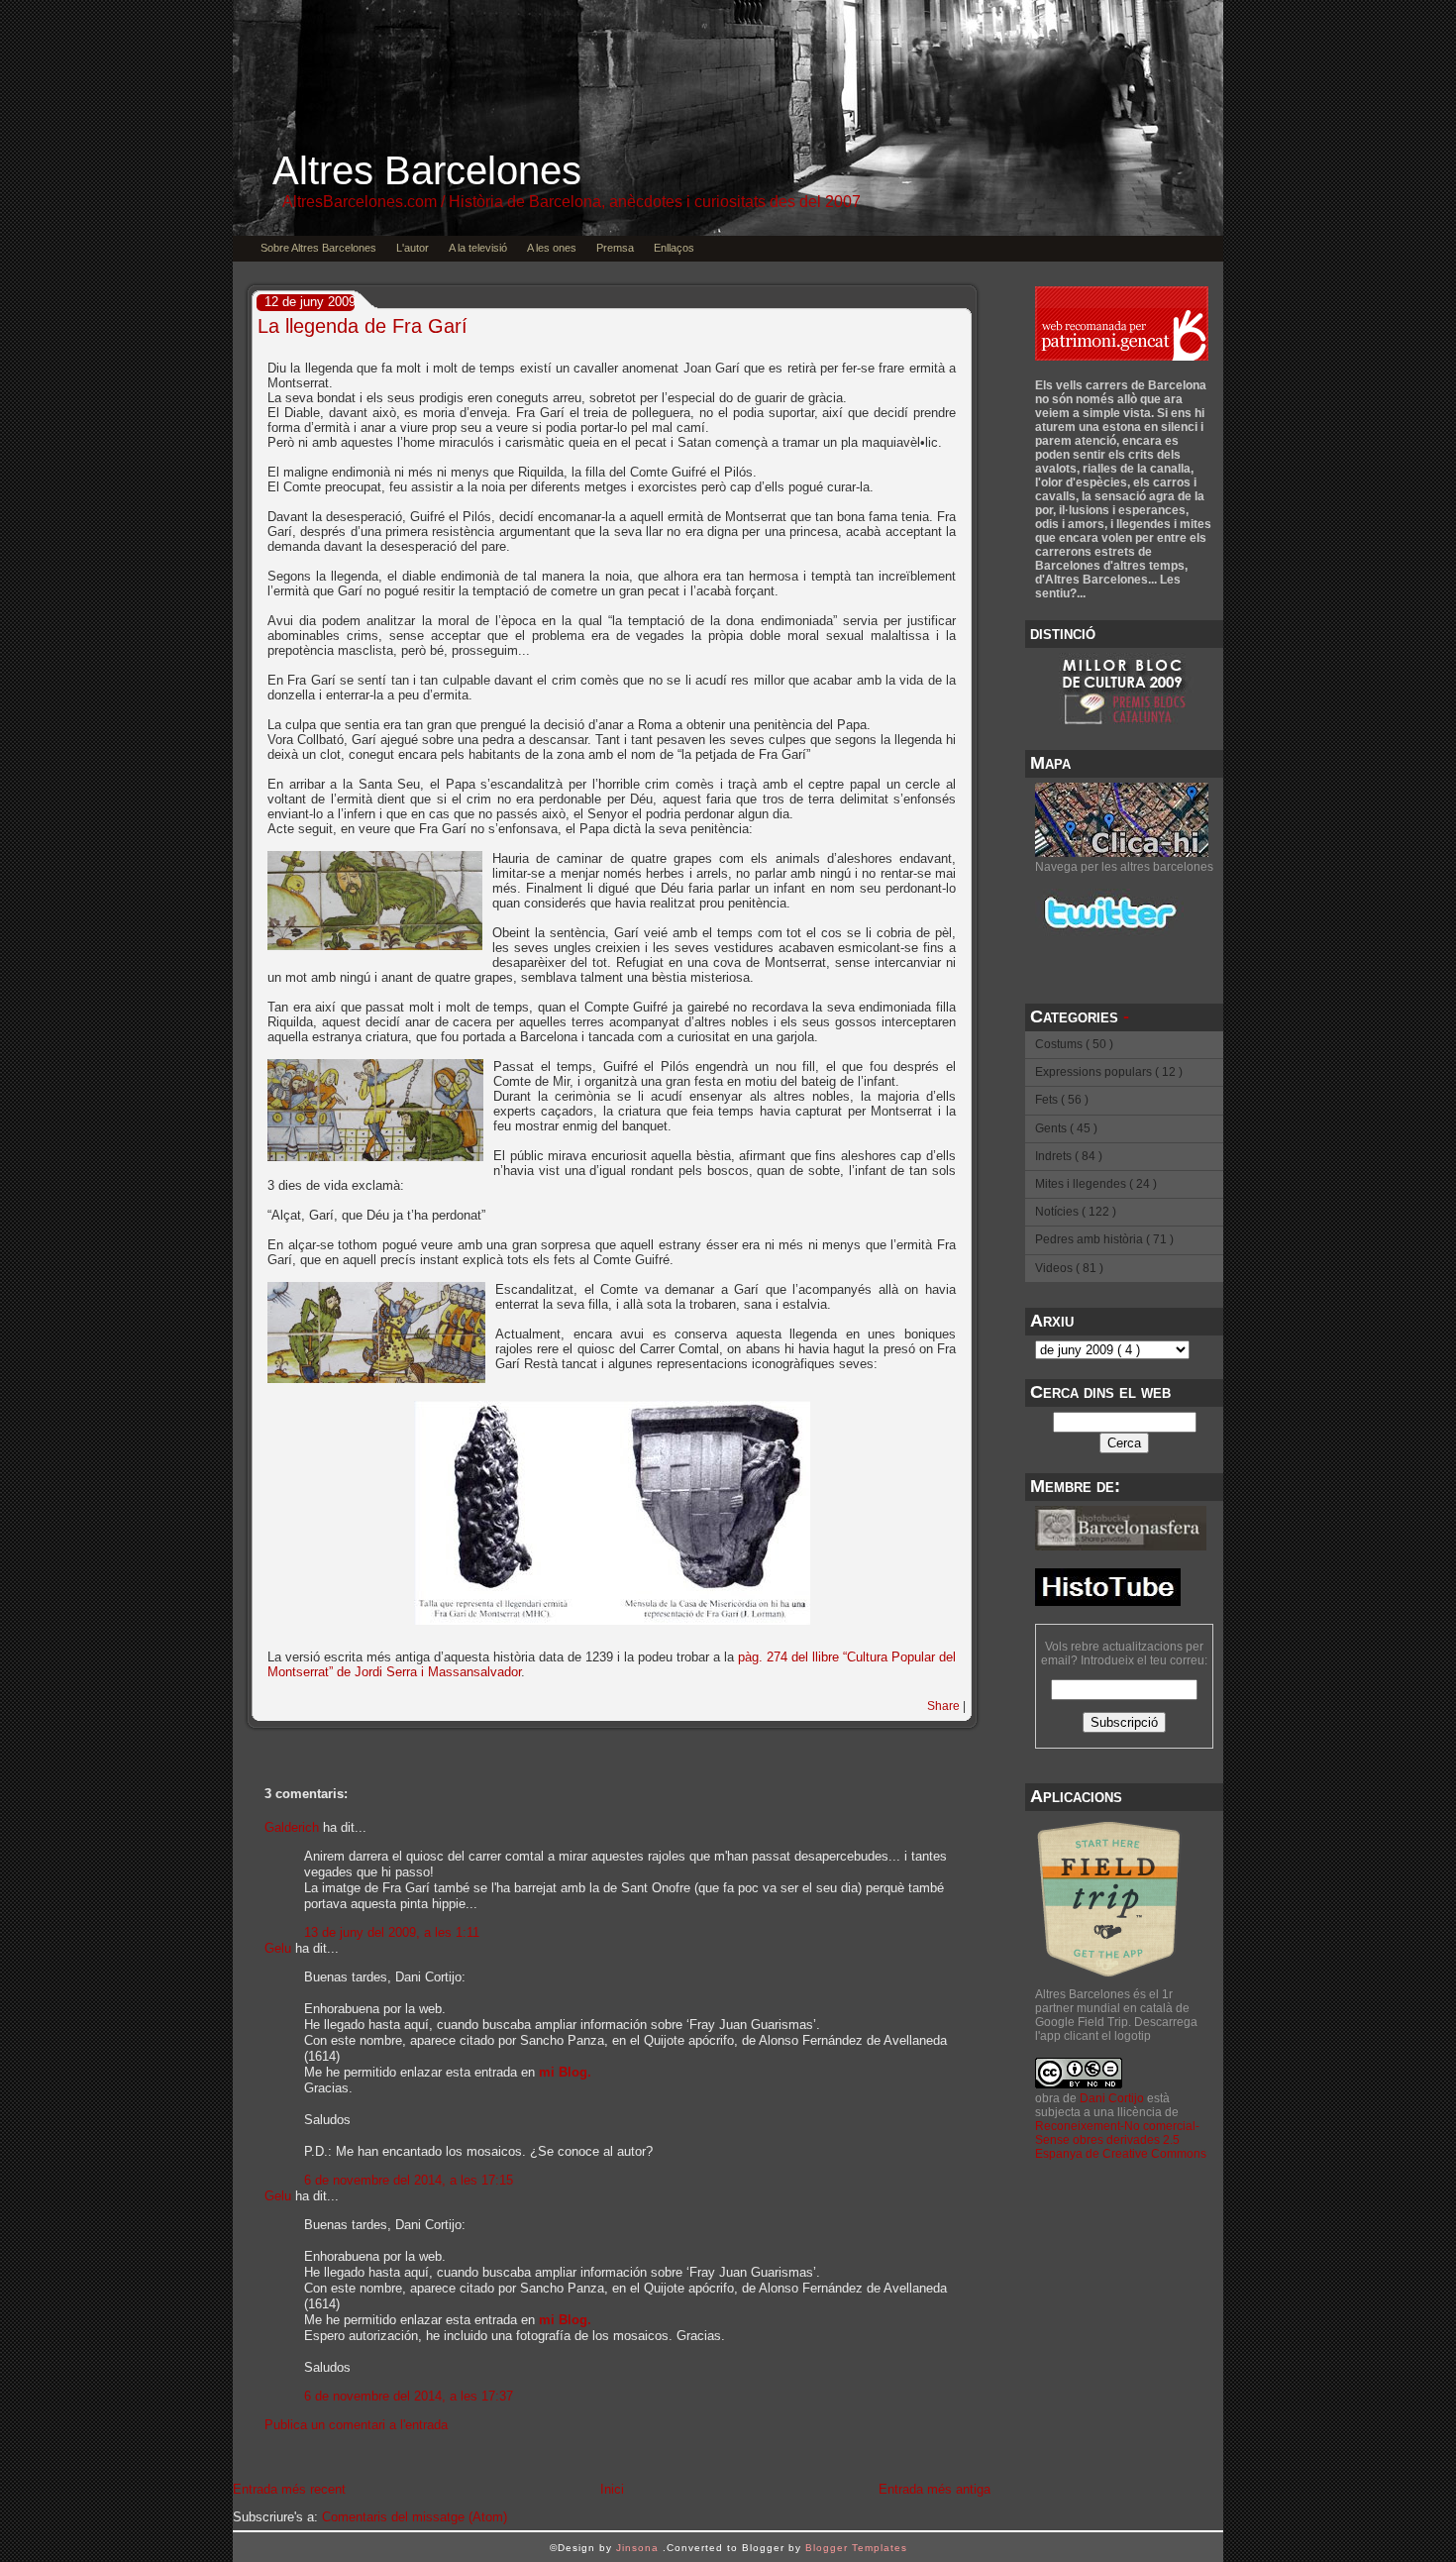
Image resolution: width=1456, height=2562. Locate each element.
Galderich (292, 1827)
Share (943, 1706)
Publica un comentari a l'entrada (356, 2425)
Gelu (278, 1948)
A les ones (552, 248)
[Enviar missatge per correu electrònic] (964, 1720)
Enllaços (674, 248)
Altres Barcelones (427, 170)
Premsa (615, 248)
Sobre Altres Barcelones (318, 248)
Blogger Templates (856, 2548)
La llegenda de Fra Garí (363, 326)
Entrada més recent (289, 2489)
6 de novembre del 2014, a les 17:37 (409, 2396)
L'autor (413, 248)
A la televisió (478, 248)
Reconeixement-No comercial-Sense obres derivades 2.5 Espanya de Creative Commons (1121, 2140)
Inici (612, 2489)
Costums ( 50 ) (1074, 1044)
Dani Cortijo (1112, 2098)
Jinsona (639, 2548)
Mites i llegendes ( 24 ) (1096, 1184)
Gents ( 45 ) (1066, 1128)
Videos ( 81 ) (1069, 1268)
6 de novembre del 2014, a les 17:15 (409, 2180)
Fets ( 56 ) (1062, 1100)
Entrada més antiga (935, 2489)
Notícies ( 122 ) (1076, 1212)
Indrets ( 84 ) (1069, 1156)
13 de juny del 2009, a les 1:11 (392, 1932)
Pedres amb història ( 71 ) (1104, 1239)
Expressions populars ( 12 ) (1109, 1072)
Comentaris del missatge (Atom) (415, 2517)
